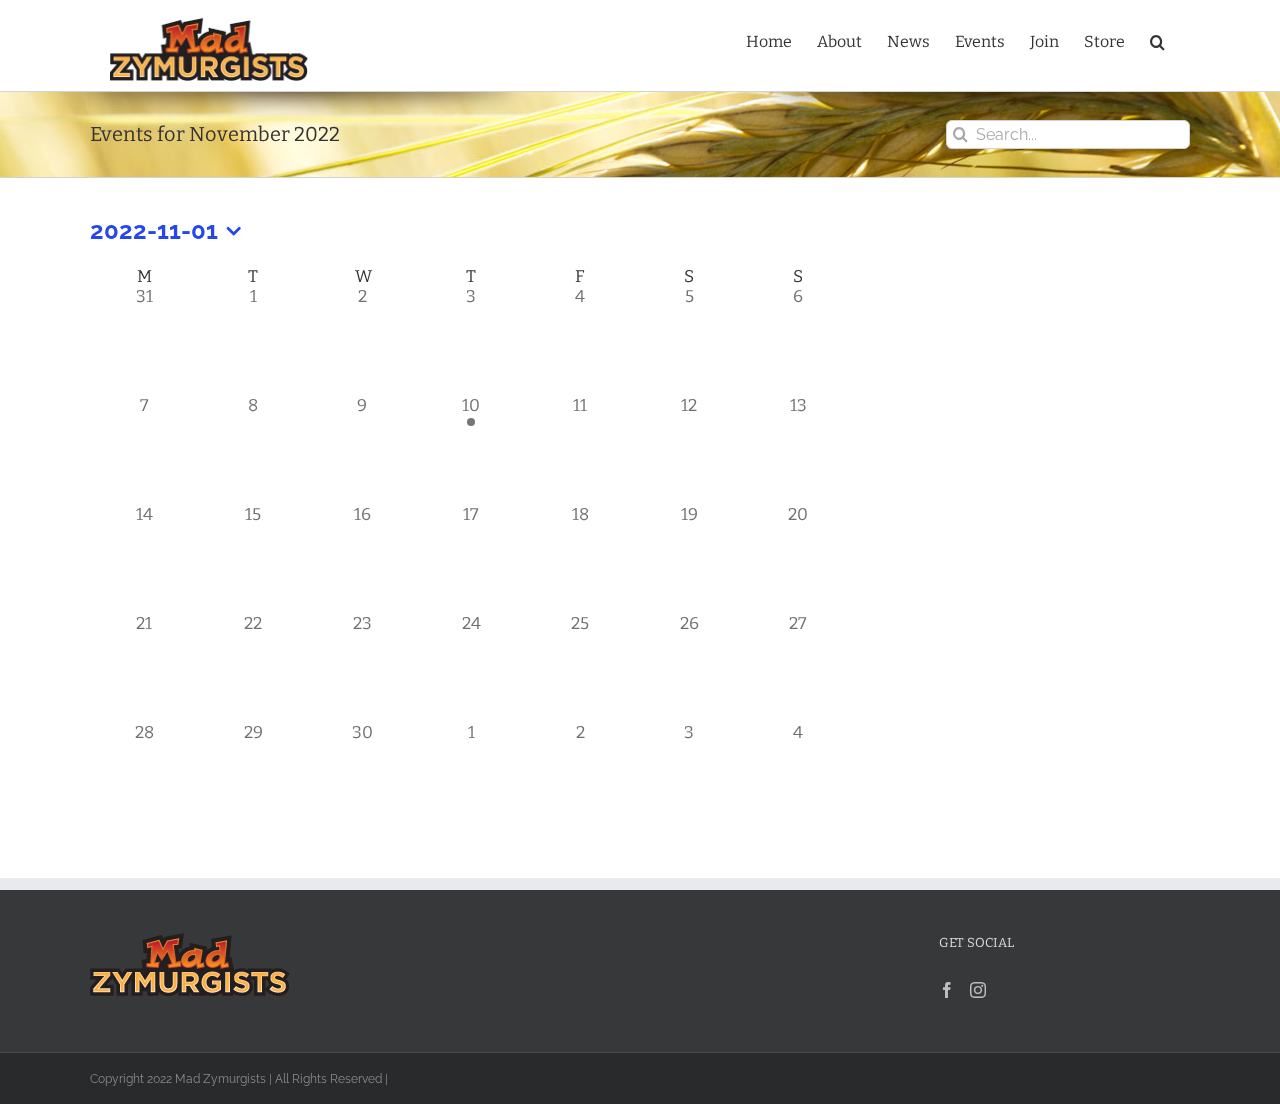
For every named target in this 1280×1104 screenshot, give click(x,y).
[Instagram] (978, 990)
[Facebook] (947, 990)
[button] (1157, 40)
